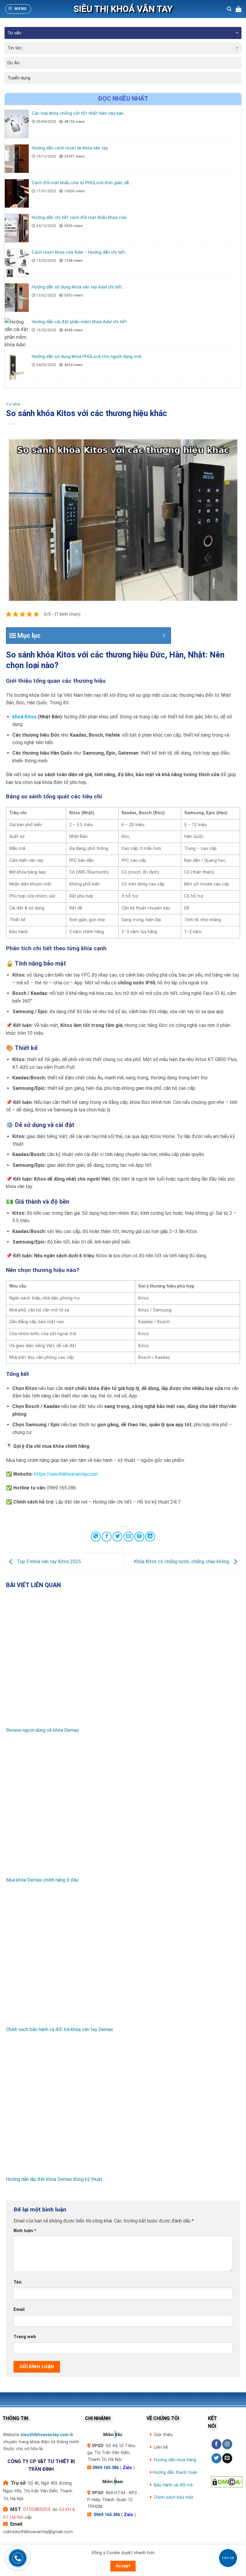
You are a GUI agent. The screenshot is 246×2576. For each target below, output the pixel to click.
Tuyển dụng (19, 78)
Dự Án (13, 63)
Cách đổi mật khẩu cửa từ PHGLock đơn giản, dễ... (82, 183)
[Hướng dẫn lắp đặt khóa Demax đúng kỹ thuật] (123, 2108)
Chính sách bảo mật (174, 2497)
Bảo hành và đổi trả (173, 2485)
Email (19, 2310)
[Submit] (233, 27)
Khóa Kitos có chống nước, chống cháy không (182, 1562)
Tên (18, 2282)
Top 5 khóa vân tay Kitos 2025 (48, 1562)
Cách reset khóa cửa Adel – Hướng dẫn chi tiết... (80, 252)
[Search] (229, 9)
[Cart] (238, 9)
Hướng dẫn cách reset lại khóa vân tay (70, 148)
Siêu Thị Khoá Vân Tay (123, 9)
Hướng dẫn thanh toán (175, 2472)
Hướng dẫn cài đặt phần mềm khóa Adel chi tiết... (81, 322)
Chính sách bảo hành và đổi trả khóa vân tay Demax (60, 2029)
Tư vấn (14, 33)
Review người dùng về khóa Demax (42, 1730)
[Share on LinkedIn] (150, 1537)
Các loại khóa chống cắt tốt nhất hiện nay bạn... (79, 113)
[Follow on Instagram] (227, 2444)
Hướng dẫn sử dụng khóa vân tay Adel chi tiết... (78, 287)
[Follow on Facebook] (216, 2444)
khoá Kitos (24, 717)
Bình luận (25, 2231)
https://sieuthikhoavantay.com (66, 1474)
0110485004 (37, 2509)
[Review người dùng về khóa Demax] (123, 1659)
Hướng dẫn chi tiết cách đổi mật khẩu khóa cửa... (80, 217)
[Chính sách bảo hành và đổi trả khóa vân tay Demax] (123, 1958)
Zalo (127, 2468)
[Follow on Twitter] (216, 2458)
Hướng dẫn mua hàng (175, 2460)
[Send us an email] (227, 2458)
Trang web (25, 2337)
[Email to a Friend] (129, 1537)
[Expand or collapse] (164, 636)
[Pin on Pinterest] (139, 1537)
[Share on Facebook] (107, 1537)
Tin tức (15, 48)
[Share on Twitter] (117, 1537)
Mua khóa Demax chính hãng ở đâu (42, 1880)
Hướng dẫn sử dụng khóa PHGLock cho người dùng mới (87, 356)
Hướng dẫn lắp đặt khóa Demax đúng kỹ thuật (54, 2179)
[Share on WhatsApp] (96, 1537)
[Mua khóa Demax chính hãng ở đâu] (123, 1808)
